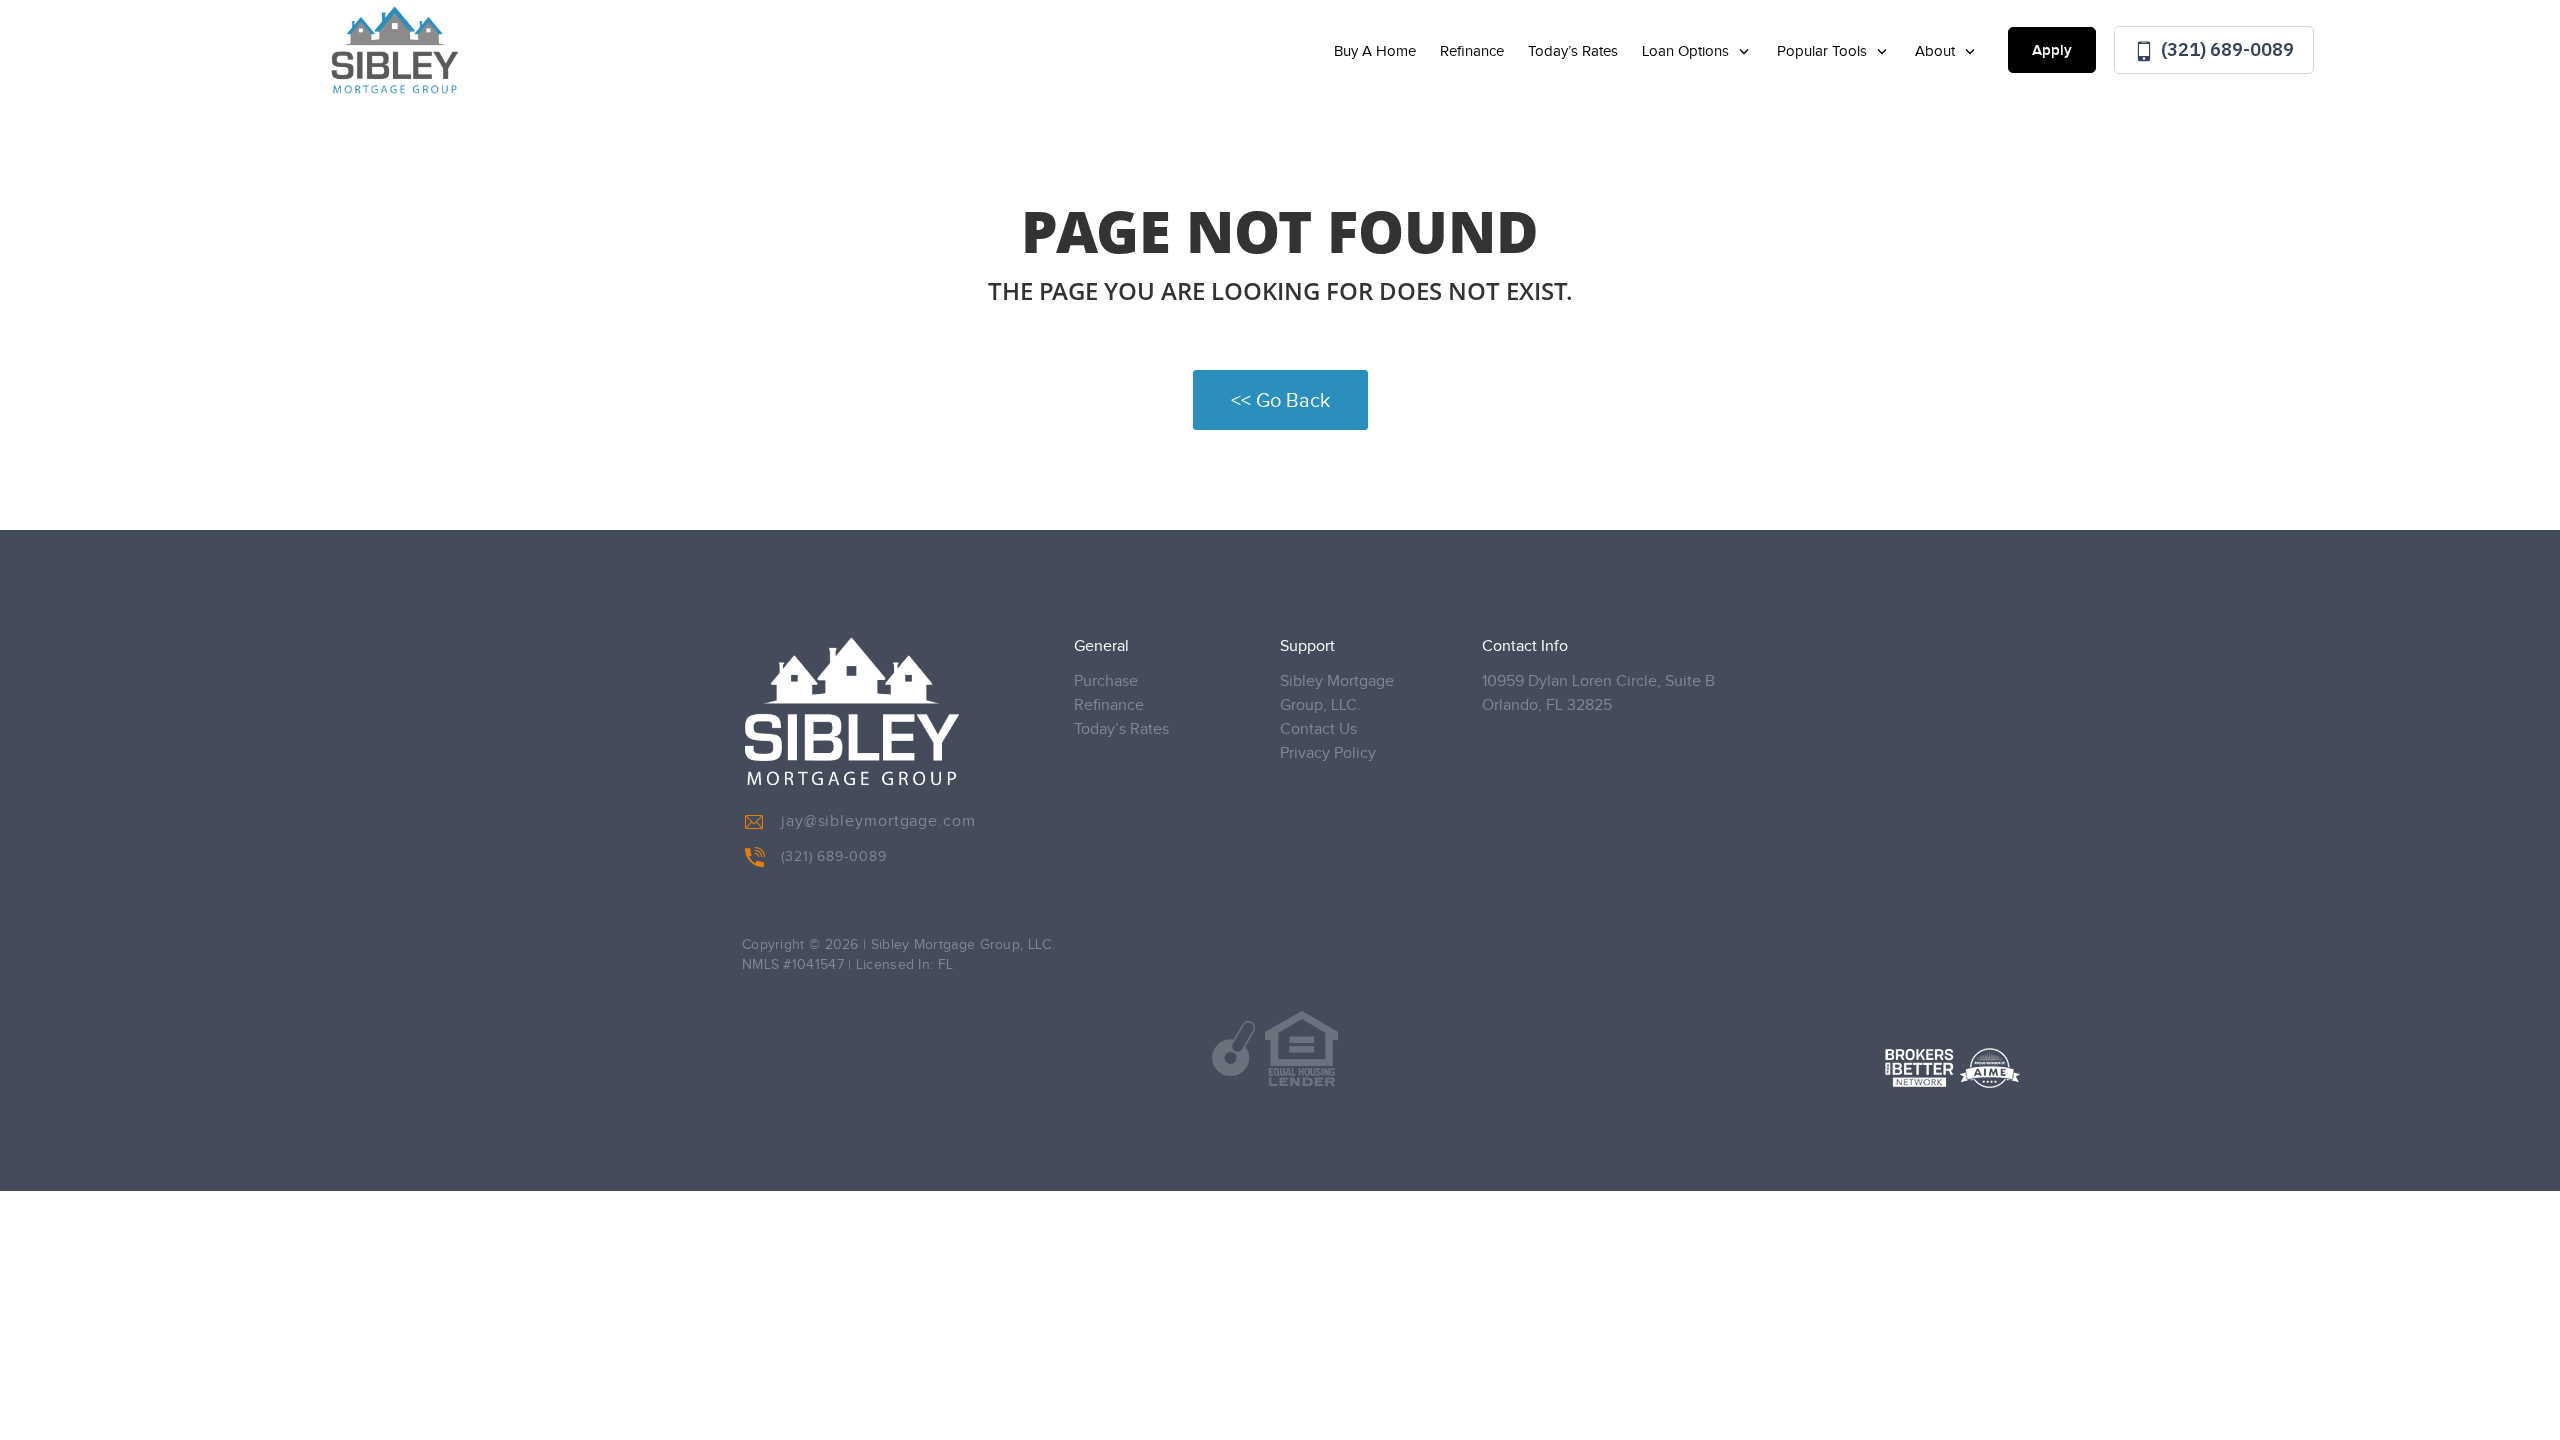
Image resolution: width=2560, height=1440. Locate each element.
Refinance (1472, 51)
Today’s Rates (1573, 51)
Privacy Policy (1328, 753)
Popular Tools (1824, 51)
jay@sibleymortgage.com (878, 821)
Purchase (1106, 681)
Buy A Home (1375, 51)
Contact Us (1318, 729)
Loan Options (1687, 51)
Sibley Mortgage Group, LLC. (1337, 693)
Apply (2052, 51)
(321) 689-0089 (2225, 49)
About (1937, 51)
